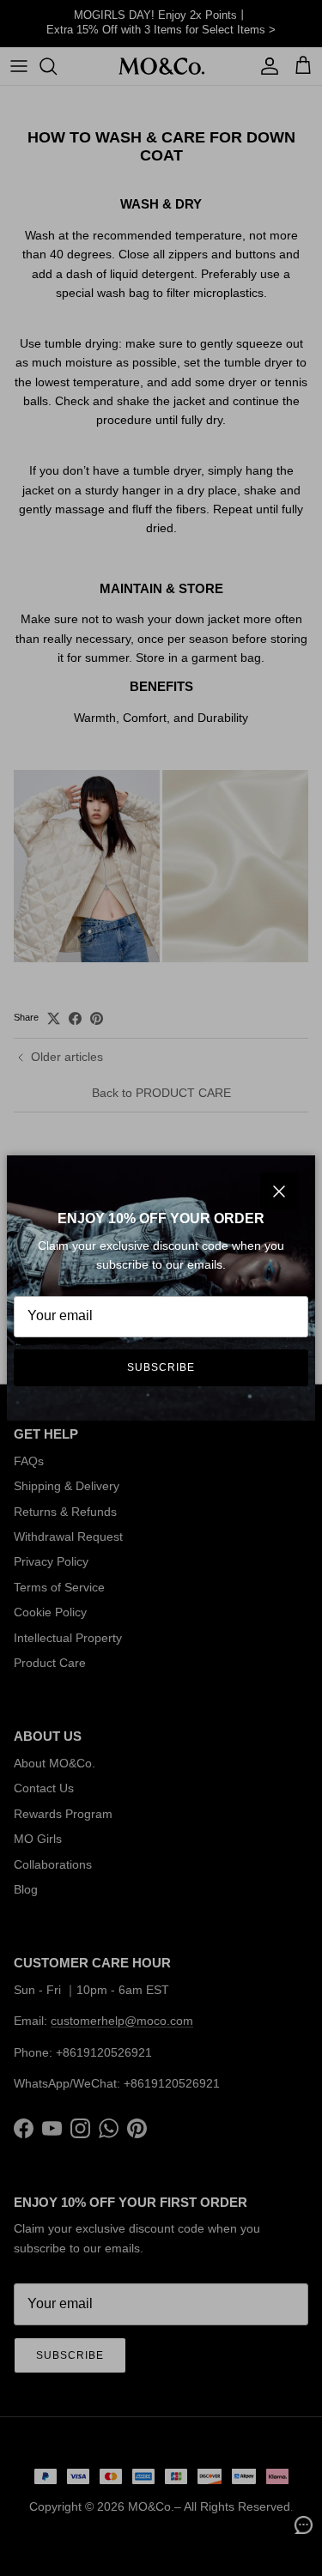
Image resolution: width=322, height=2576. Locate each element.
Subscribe (161, 1367)
